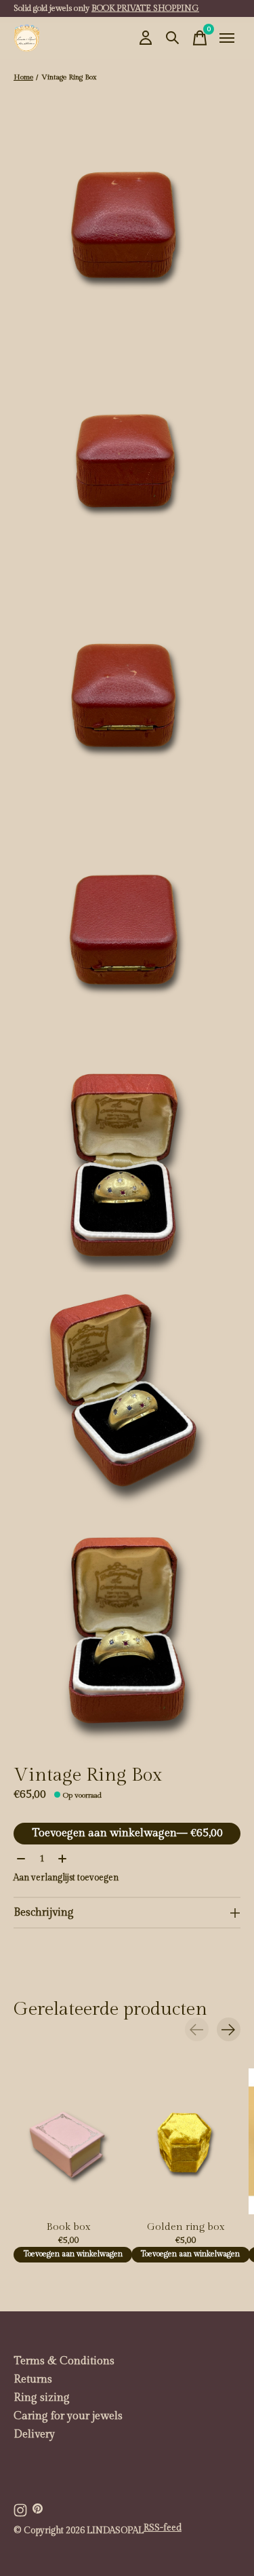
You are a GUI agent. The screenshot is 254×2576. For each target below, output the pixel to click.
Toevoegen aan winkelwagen (127, 1833)
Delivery (34, 2435)
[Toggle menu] (227, 38)
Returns (33, 2380)
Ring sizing (42, 2398)
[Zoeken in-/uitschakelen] (173, 38)
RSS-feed (163, 2528)
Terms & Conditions (64, 2361)
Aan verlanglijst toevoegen (66, 1878)
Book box (68, 2227)
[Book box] (68, 2141)
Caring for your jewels (68, 2416)
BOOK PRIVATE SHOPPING (145, 8)
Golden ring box (186, 2227)
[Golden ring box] (186, 2141)
